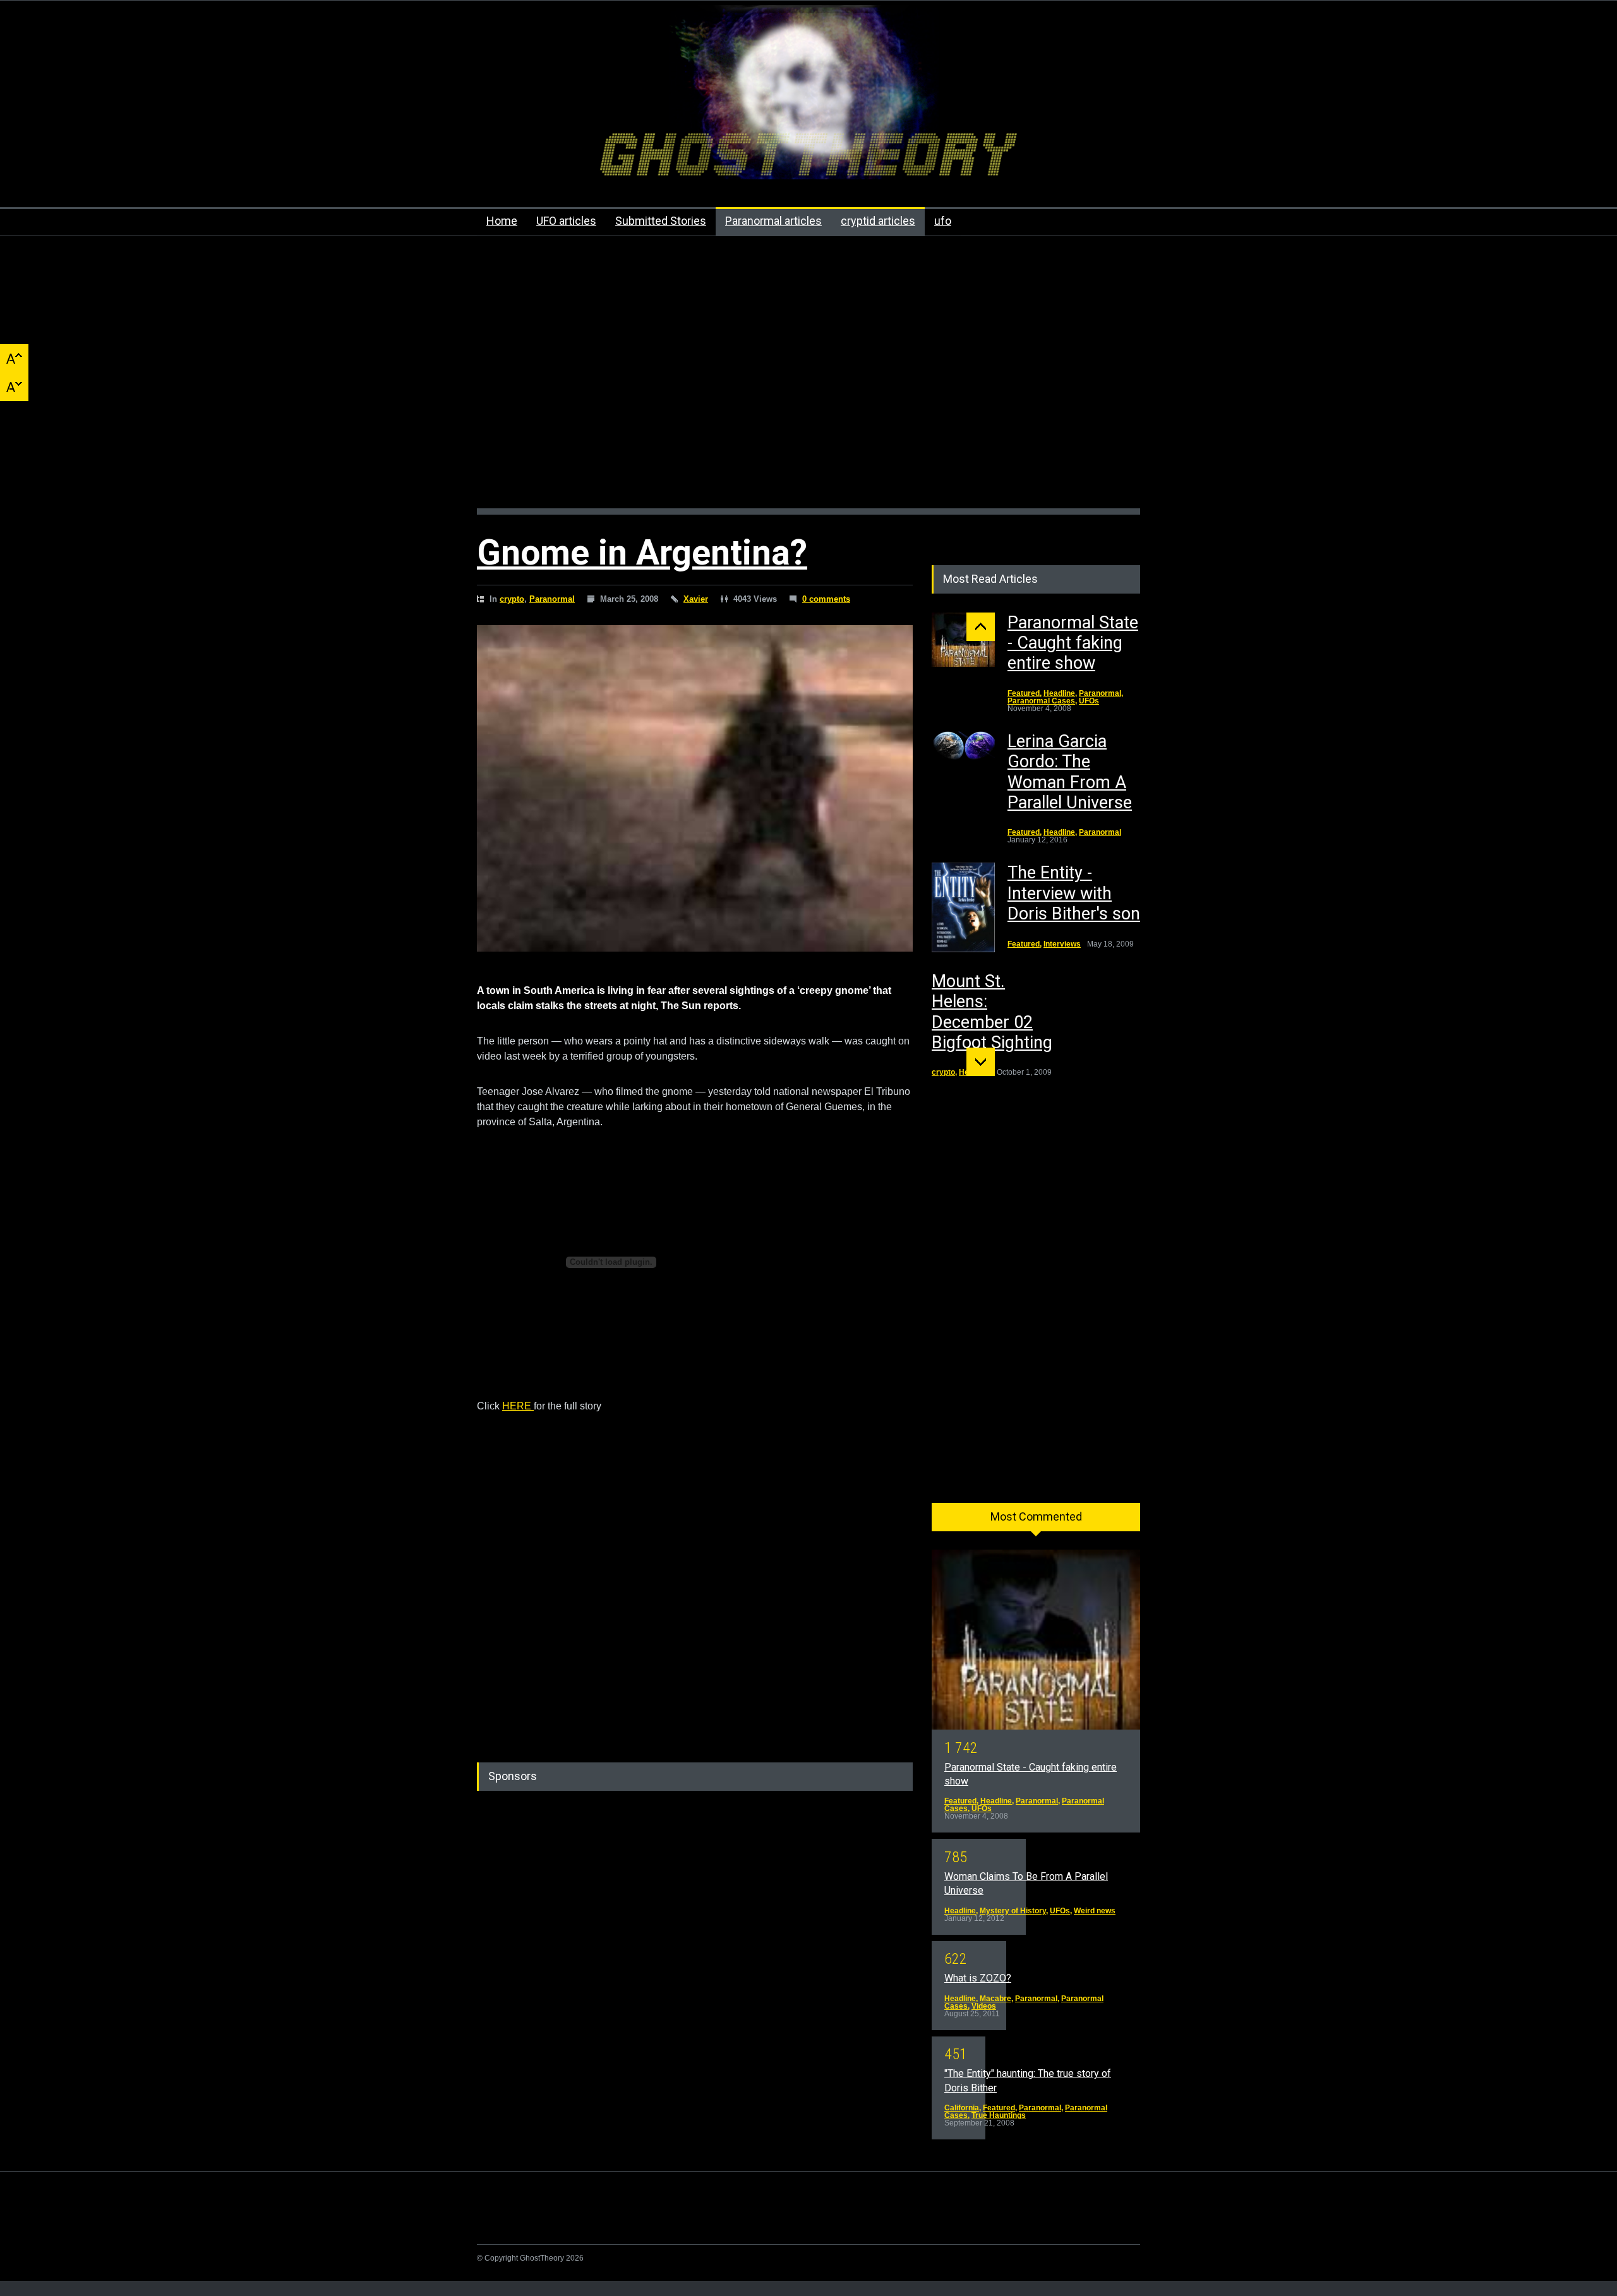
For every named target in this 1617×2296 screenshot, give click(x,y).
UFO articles (566, 221)
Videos (984, 2006)
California (962, 2108)
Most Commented (1036, 1516)
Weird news (1095, 1911)
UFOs (1089, 701)
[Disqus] (695, 1572)
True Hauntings (999, 2115)
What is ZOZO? (978, 1978)
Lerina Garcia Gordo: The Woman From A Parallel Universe (1070, 772)
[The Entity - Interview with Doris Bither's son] (963, 907)
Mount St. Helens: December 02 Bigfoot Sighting (992, 1012)
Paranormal (552, 599)
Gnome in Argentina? (642, 553)
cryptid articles (878, 221)
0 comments (826, 599)
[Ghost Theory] (808, 158)
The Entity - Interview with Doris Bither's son (1074, 893)
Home (502, 221)
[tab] (1036, 1521)
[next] (981, 1062)
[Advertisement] (808, 379)
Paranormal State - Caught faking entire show (1073, 643)
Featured (1024, 693)
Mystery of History (1013, 1911)
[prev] (981, 627)
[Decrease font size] (14, 387)
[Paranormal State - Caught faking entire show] (963, 640)
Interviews (1062, 944)
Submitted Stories (661, 221)
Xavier (696, 599)
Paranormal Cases (1041, 701)
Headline (1059, 693)
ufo (943, 221)
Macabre (995, 1999)
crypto (512, 599)
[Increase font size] (14, 358)
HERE (518, 1406)
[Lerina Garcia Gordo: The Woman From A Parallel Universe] (963, 747)
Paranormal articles (773, 221)
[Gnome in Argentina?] (695, 789)
